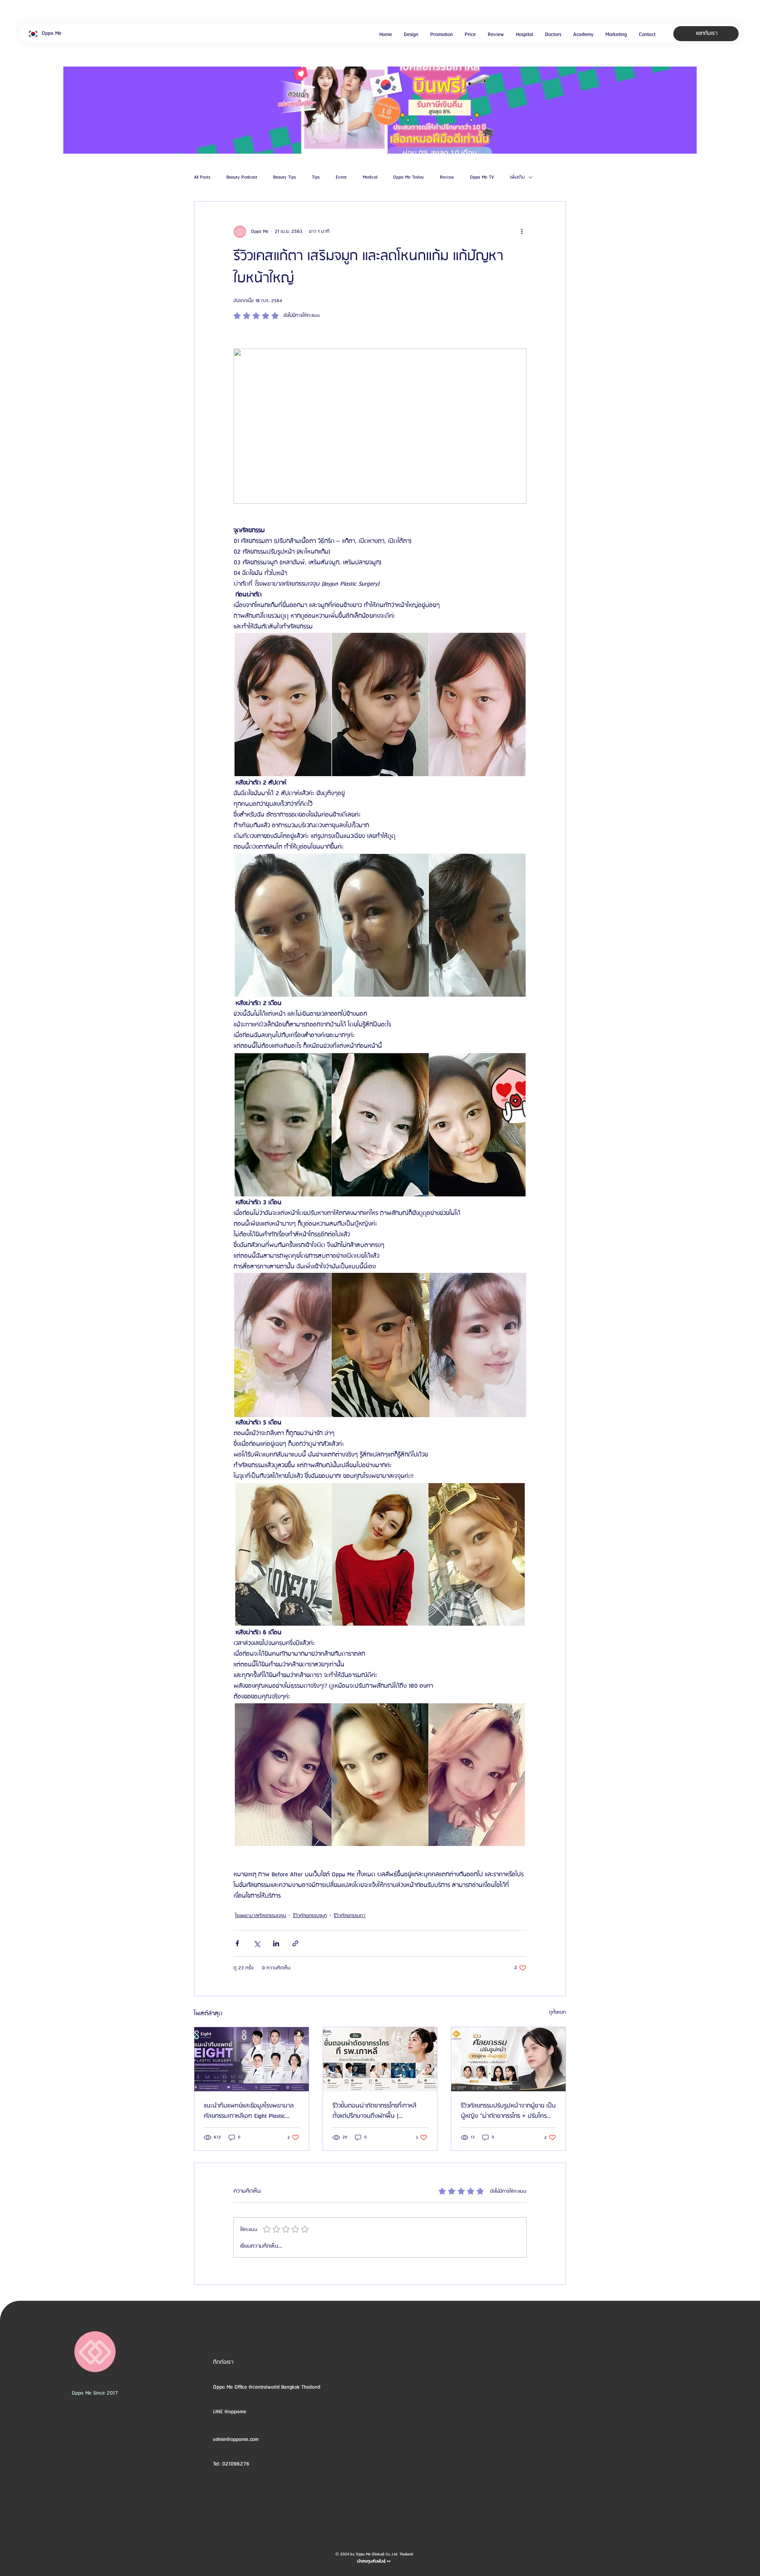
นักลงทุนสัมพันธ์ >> (374, 2561)
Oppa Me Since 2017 (95, 2393)
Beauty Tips (285, 177)
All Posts (202, 177)
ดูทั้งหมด (558, 2012)
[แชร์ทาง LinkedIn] (276, 1943)
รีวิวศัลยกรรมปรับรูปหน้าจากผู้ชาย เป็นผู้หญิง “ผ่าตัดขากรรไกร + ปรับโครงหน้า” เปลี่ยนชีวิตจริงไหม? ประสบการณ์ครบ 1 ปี (508, 2111)
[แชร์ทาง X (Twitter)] (257, 1943)
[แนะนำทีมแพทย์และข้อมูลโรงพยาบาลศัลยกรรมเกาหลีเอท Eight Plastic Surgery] (252, 2059)
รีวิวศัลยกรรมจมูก (310, 1916)
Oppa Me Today (408, 177)
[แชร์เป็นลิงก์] (295, 1943)
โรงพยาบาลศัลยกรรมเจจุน (261, 1916)
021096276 (236, 2464)
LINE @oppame (230, 2412)
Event (341, 177)
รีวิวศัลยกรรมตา (350, 1916)
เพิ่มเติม (517, 177)
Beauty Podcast (242, 177)
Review (447, 177)
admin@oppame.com (236, 2439)
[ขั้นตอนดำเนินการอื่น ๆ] (522, 232)
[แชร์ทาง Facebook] (237, 1943)
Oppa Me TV (482, 177)
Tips (316, 177)
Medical (370, 177)
